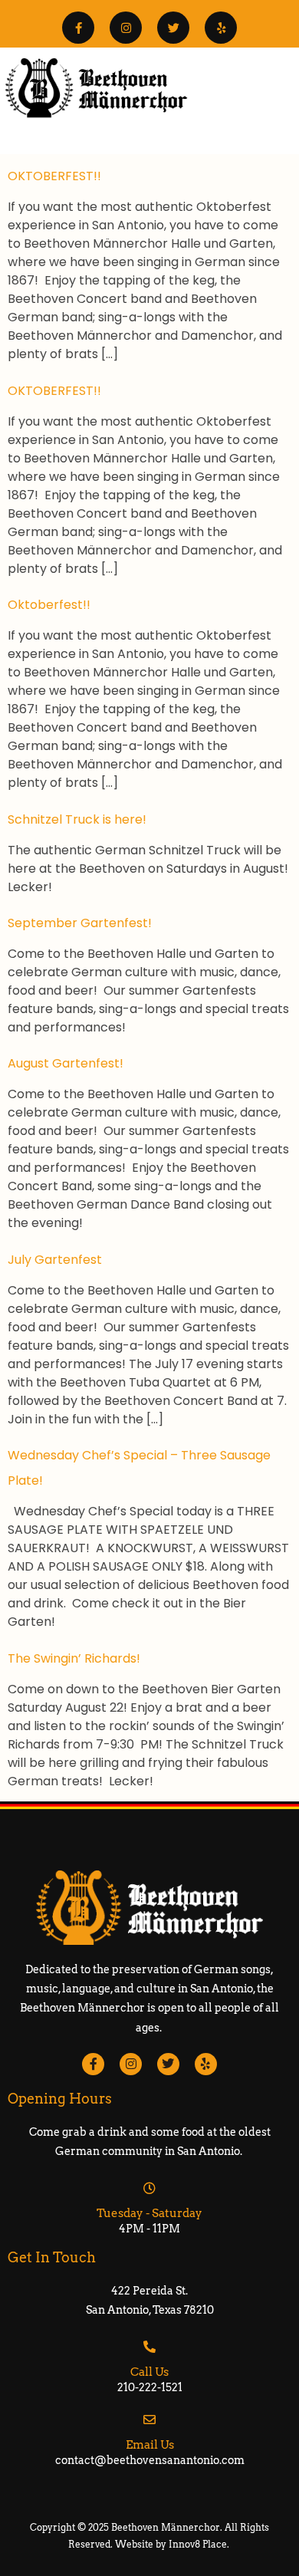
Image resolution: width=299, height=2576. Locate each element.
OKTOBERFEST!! (54, 176)
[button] (286, 134)
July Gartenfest (55, 1260)
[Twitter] (173, 28)
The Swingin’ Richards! (74, 1658)
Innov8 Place (198, 2544)
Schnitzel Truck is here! (77, 819)
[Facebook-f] (78, 28)
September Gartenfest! (80, 923)
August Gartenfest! (66, 1063)
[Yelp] (221, 28)
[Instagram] (126, 28)
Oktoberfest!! (49, 605)
